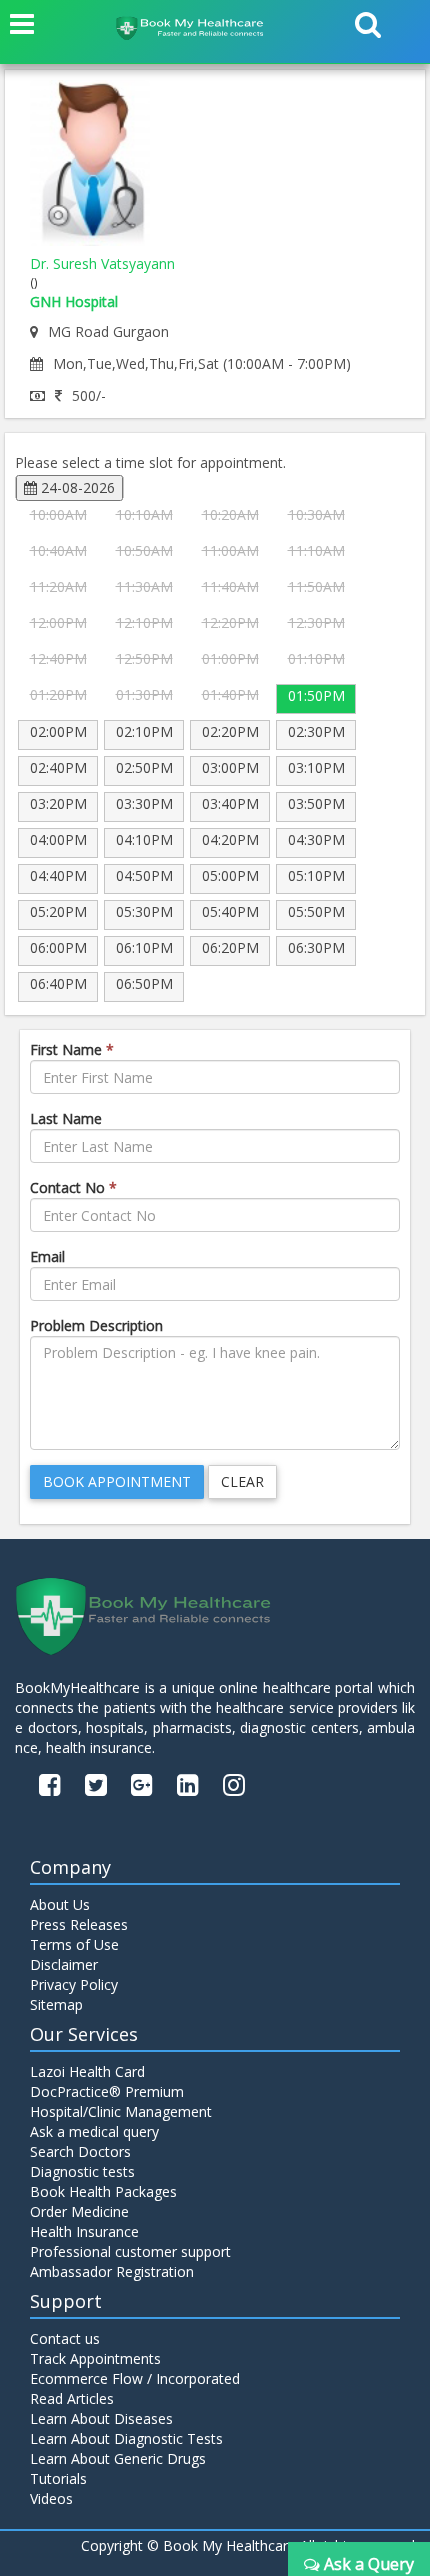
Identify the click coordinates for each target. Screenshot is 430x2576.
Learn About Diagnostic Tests (126, 2438)
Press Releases (79, 1924)
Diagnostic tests (82, 2171)
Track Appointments (95, 2358)
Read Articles (72, 2398)
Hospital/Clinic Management (121, 2111)
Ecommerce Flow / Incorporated (135, 2378)
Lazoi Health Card (87, 2071)
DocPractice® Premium (107, 2091)
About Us (60, 1904)
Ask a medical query (94, 2131)
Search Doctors (80, 2151)
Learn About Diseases (101, 2418)
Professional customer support (130, 2251)
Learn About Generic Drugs (118, 2458)
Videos (51, 2498)
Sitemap (56, 2004)
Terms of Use (74, 1944)
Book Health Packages (103, 2191)
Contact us (65, 2338)
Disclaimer (64, 1964)
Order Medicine (79, 2211)
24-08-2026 (76, 487)
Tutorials (58, 2478)
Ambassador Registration (112, 2271)
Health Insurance (84, 2231)
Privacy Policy (74, 1984)
